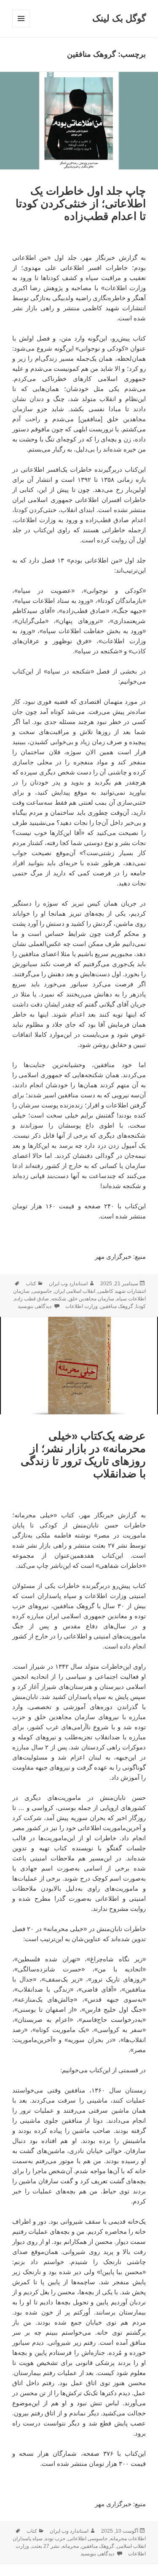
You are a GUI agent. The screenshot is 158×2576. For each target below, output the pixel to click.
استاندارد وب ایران (68, 1284)
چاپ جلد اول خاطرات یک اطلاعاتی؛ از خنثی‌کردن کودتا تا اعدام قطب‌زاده (81, 203)
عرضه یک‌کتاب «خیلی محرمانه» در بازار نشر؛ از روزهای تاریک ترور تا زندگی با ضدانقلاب (83, 1455)
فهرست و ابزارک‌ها (21, 27)
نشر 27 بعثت (46, 2546)
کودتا (141, 1306)
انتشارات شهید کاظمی (122, 1291)
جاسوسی (42, 1291)
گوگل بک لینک (119, 18)
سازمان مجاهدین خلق (91, 1299)
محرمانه (70, 2546)
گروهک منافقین (117, 1306)
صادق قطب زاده (32, 1299)
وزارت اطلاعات (82, 1306)
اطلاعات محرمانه (128, 2539)
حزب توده (55, 2539)
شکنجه (59, 1299)
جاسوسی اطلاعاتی (88, 2539)
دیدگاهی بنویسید (35, 1306)
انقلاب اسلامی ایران (75, 1291)
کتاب (31, 1284)
